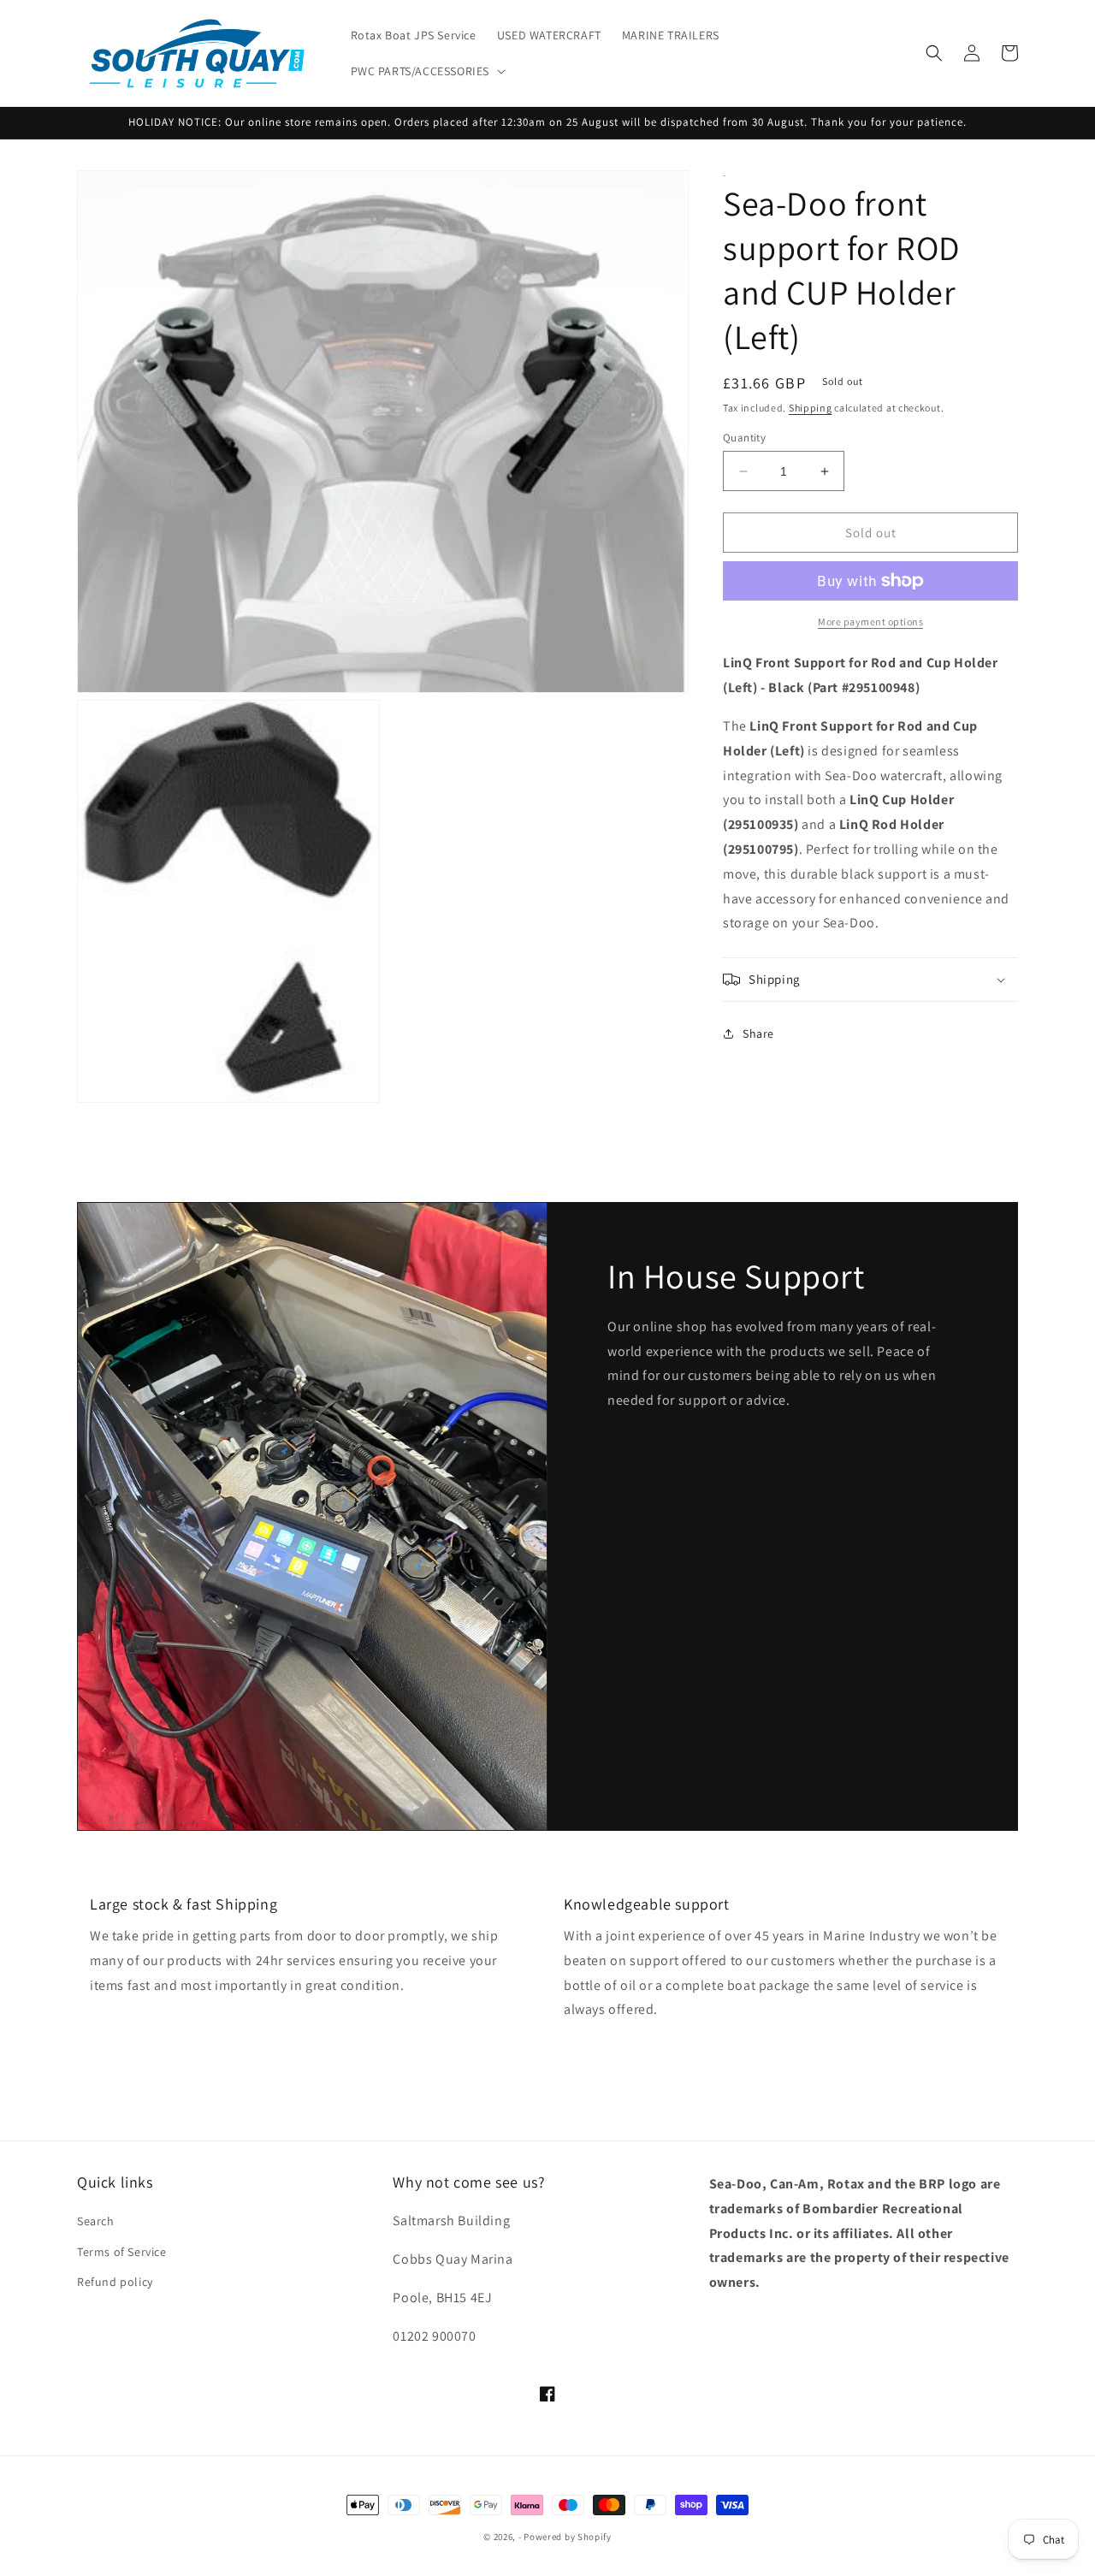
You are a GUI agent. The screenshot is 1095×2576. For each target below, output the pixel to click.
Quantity (744, 438)
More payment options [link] (870, 622)
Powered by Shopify (568, 2537)
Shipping (811, 408)
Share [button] (758, 1033)
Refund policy (115, 2282)
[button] (427, 71)
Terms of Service (122, 2252)
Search (96, 2221)
